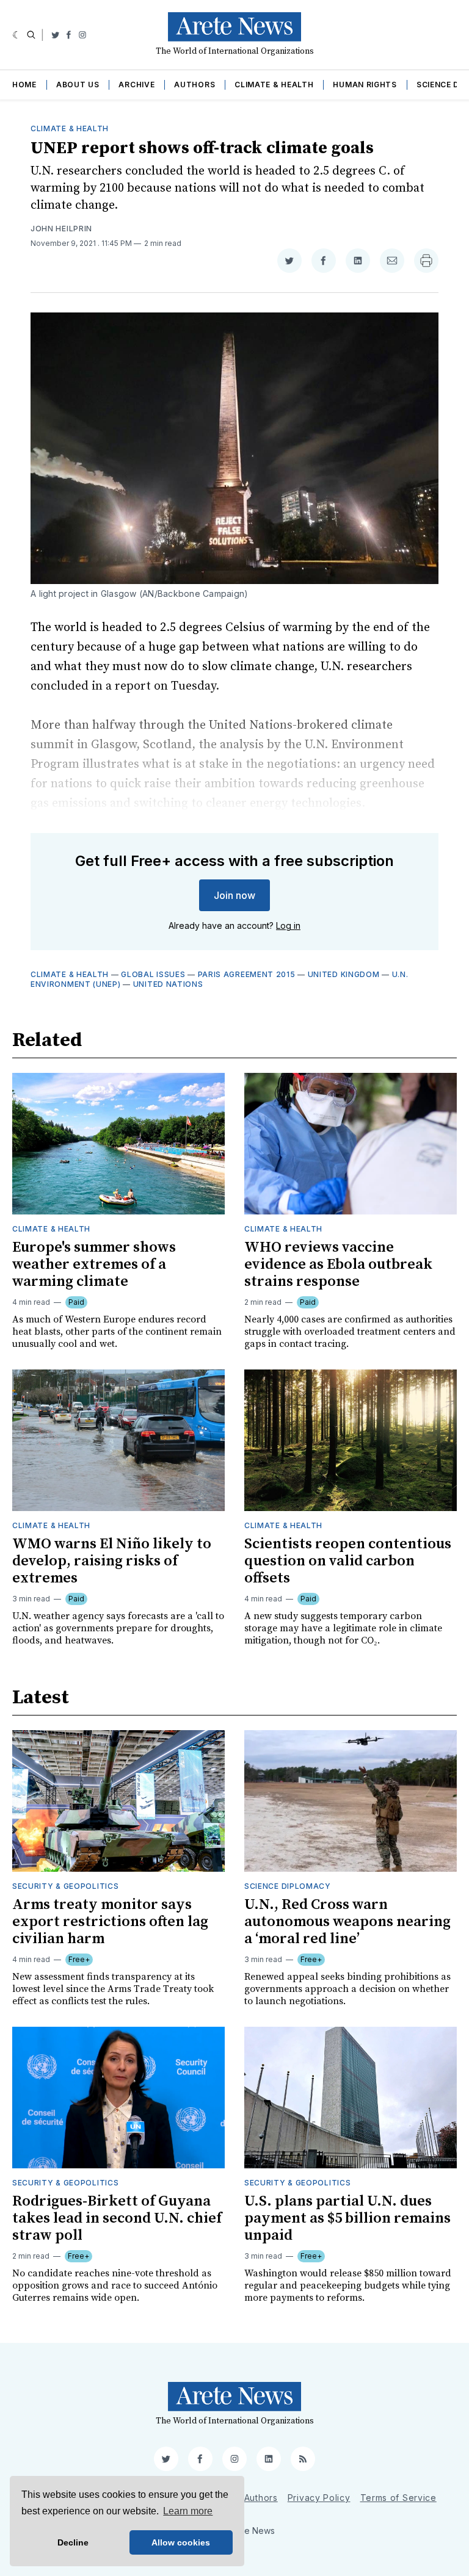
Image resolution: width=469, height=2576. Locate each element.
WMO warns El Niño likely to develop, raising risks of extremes (112, 1561)
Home (24, 85)
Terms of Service (398, 2498)
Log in (288, 925)
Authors (195, 85)
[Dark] (17, 35)
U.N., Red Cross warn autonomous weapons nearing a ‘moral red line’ (347, 1922)
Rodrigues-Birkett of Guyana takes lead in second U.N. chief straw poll (117, 2218)
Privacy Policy (319, 2498)
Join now (234, 895)
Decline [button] (73, 2542)
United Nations (168, 984)
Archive (136, 85)
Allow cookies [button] (181, 2542)
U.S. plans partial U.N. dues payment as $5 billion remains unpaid (347, 2218)
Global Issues (153, 974)
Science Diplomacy (288, 1886)
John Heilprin (61, 229)
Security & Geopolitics (65, 1886)
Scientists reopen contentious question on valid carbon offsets (348, 1561)
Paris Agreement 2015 (247, 974)
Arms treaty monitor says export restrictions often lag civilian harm (110, 1922)
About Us (78, 85)
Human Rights (365, 85)
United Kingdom (344, 974)
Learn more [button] (188, 2511)
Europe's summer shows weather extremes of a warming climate (94, 1265)
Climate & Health (274, 85)
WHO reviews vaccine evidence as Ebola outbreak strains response (338, 1265)
